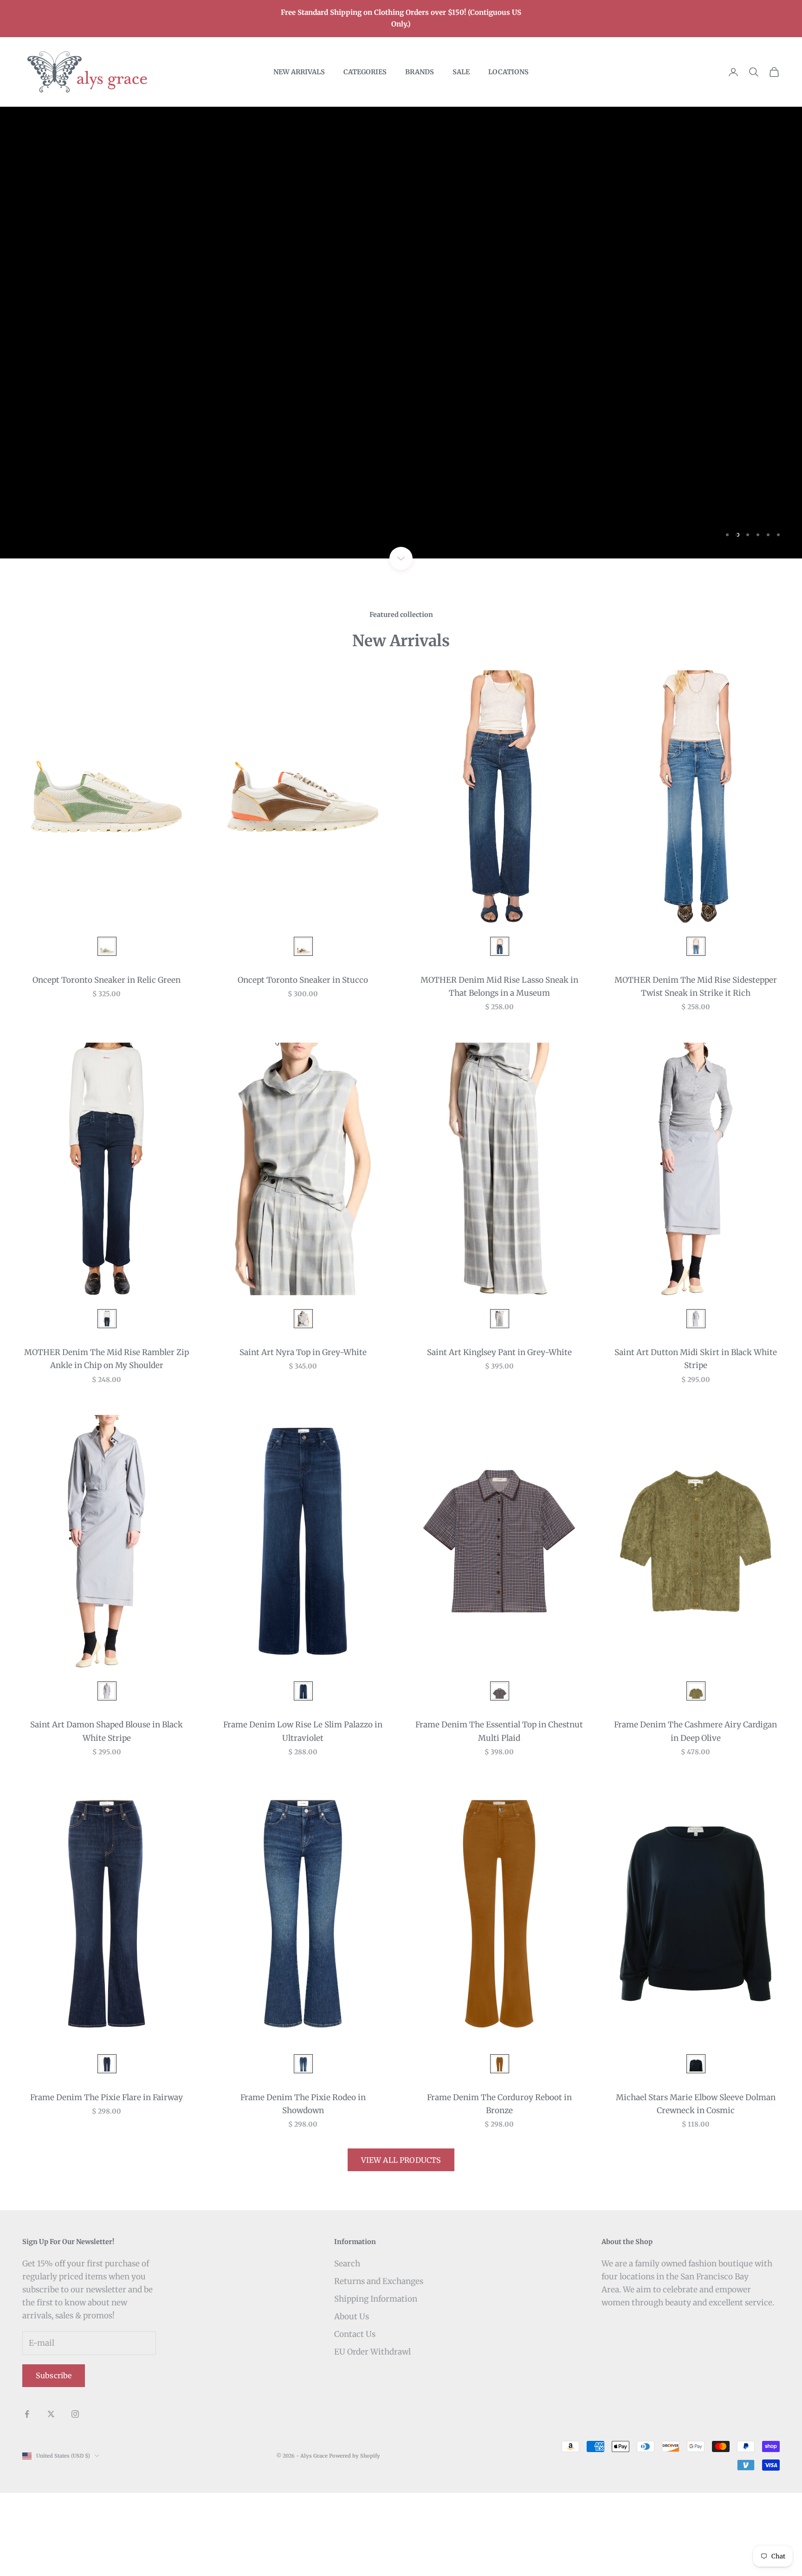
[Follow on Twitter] (51, 2497)
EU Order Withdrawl (372, 2435)
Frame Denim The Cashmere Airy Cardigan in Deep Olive (695, 1814)
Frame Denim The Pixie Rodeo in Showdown (303, 2187)
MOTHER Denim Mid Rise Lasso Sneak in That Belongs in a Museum (499, 1070)
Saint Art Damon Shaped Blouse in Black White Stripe (107, 1814)
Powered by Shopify (355, 2539)
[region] (401, 374)
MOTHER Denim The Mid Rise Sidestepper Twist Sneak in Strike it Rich (696, 1070)
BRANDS (420, 72)
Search (347, 2346)
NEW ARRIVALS (299, 72)
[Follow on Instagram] (75, 2497)
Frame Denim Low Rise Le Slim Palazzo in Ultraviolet (303, 1814)
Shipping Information (376, 2381)
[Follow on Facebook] (27, 2497)
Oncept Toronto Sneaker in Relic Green (107, 1063)
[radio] (106, 1029)
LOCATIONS (508, 72)
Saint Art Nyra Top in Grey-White (303, 1435)
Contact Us (355, 2417)
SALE (461, 72)
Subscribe (54, 2459)
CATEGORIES (365, 72)
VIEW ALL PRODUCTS (401, 2243)
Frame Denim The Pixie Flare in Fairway (107, 2180)
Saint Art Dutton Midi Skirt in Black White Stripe (696, 1442)
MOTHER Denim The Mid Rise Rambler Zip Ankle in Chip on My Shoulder (107, 1442)
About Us (352, 2400)
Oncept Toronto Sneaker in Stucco (303, 1063)
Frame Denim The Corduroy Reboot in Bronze (499, 2187)
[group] (401, 374)
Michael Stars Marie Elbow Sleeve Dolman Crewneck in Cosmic (696, 2187)
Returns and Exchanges (379, 2364)
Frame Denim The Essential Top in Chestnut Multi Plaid (499, 1814)
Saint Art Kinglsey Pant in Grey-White (499, 1435)
